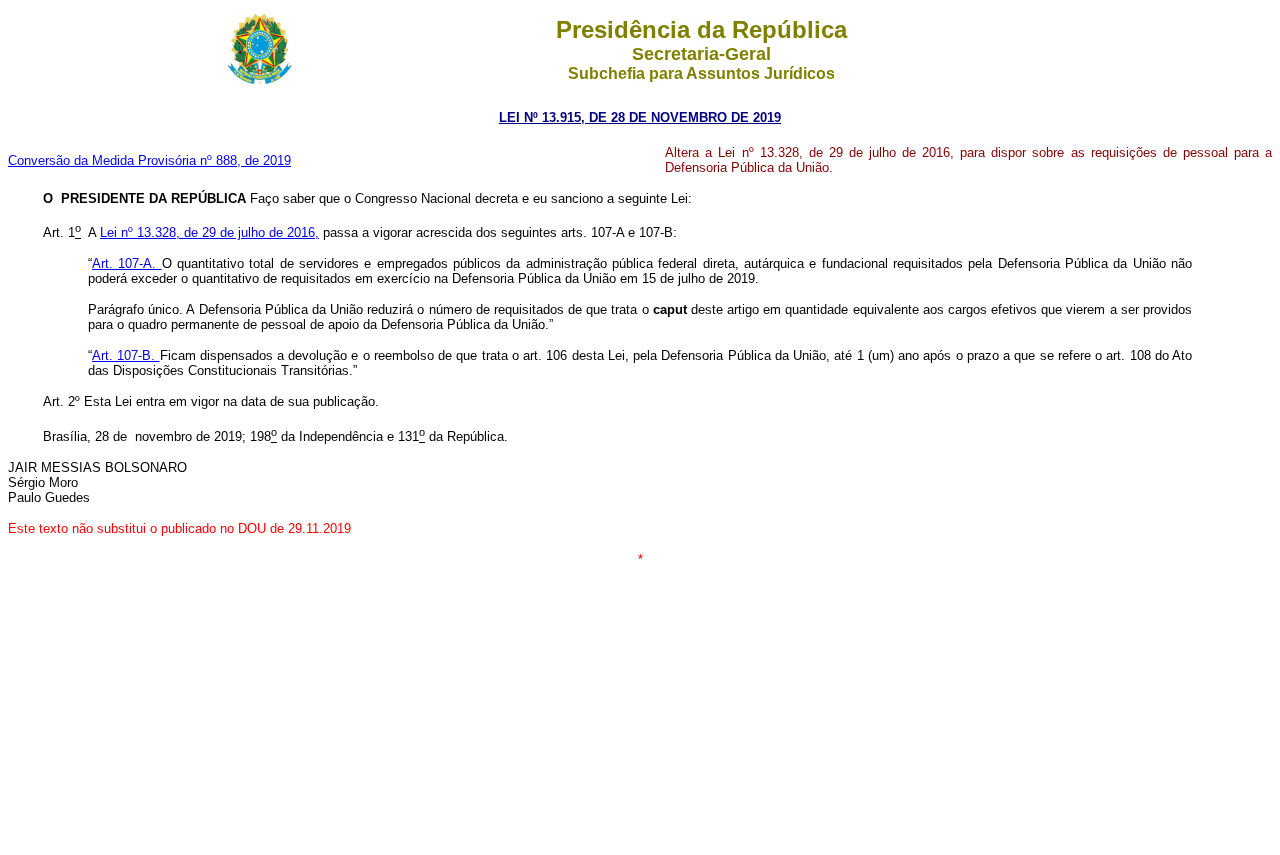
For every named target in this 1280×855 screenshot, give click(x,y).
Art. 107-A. (127, 263)
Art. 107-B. (126, 355)
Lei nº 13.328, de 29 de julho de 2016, (209, 232)
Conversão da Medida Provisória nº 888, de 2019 (149, 160)
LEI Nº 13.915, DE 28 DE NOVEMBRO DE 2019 (640, 117)
